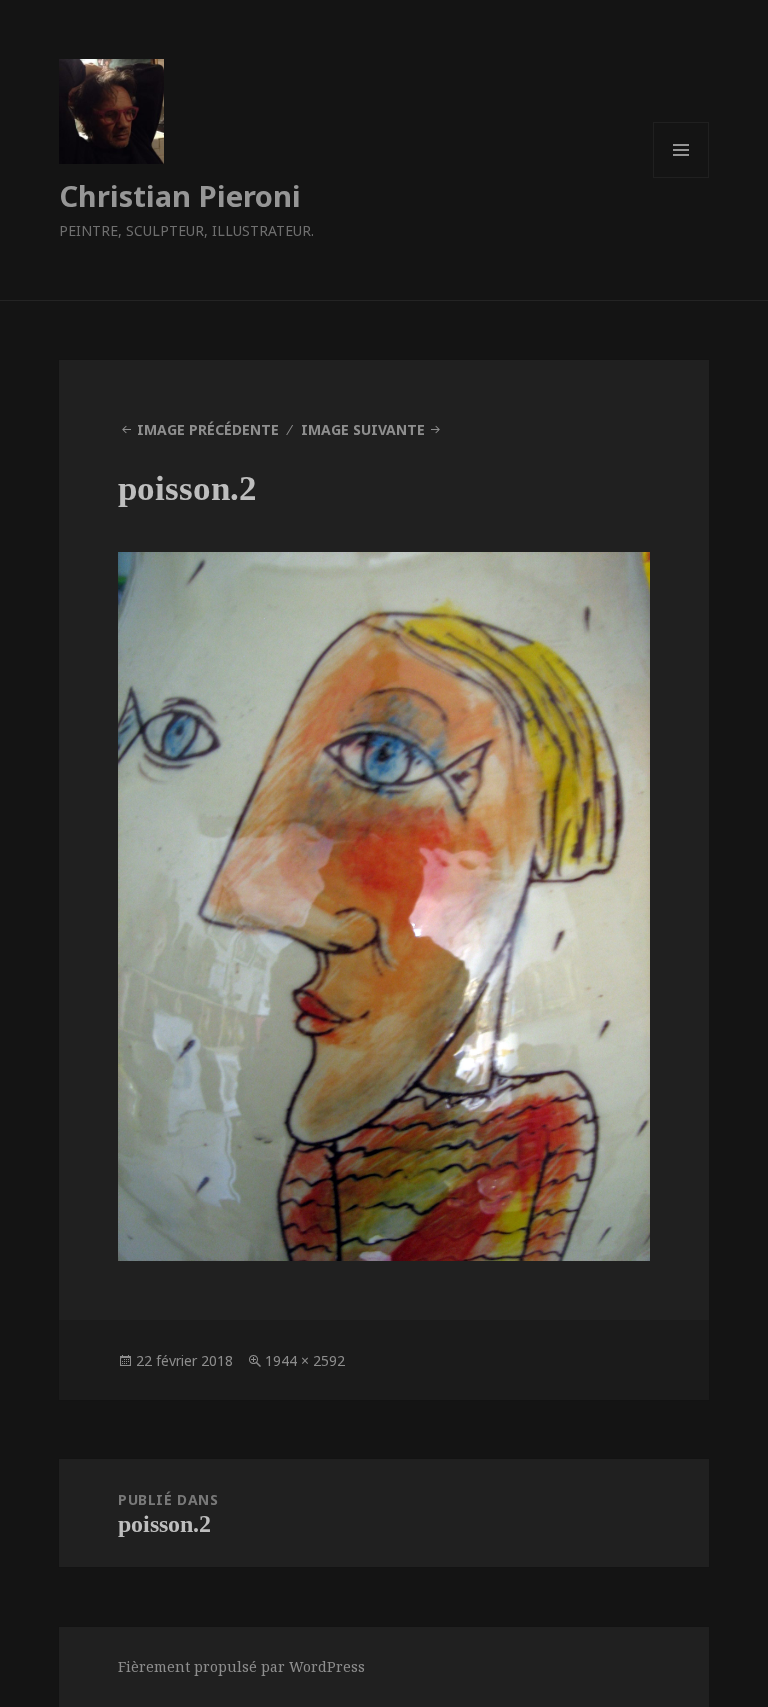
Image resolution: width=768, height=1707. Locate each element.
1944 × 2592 (305, 1360)
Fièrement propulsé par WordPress (241, 1666)
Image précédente (208, 429)
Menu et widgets (681, 177)
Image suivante (363, 429)
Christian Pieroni (180, 195)
